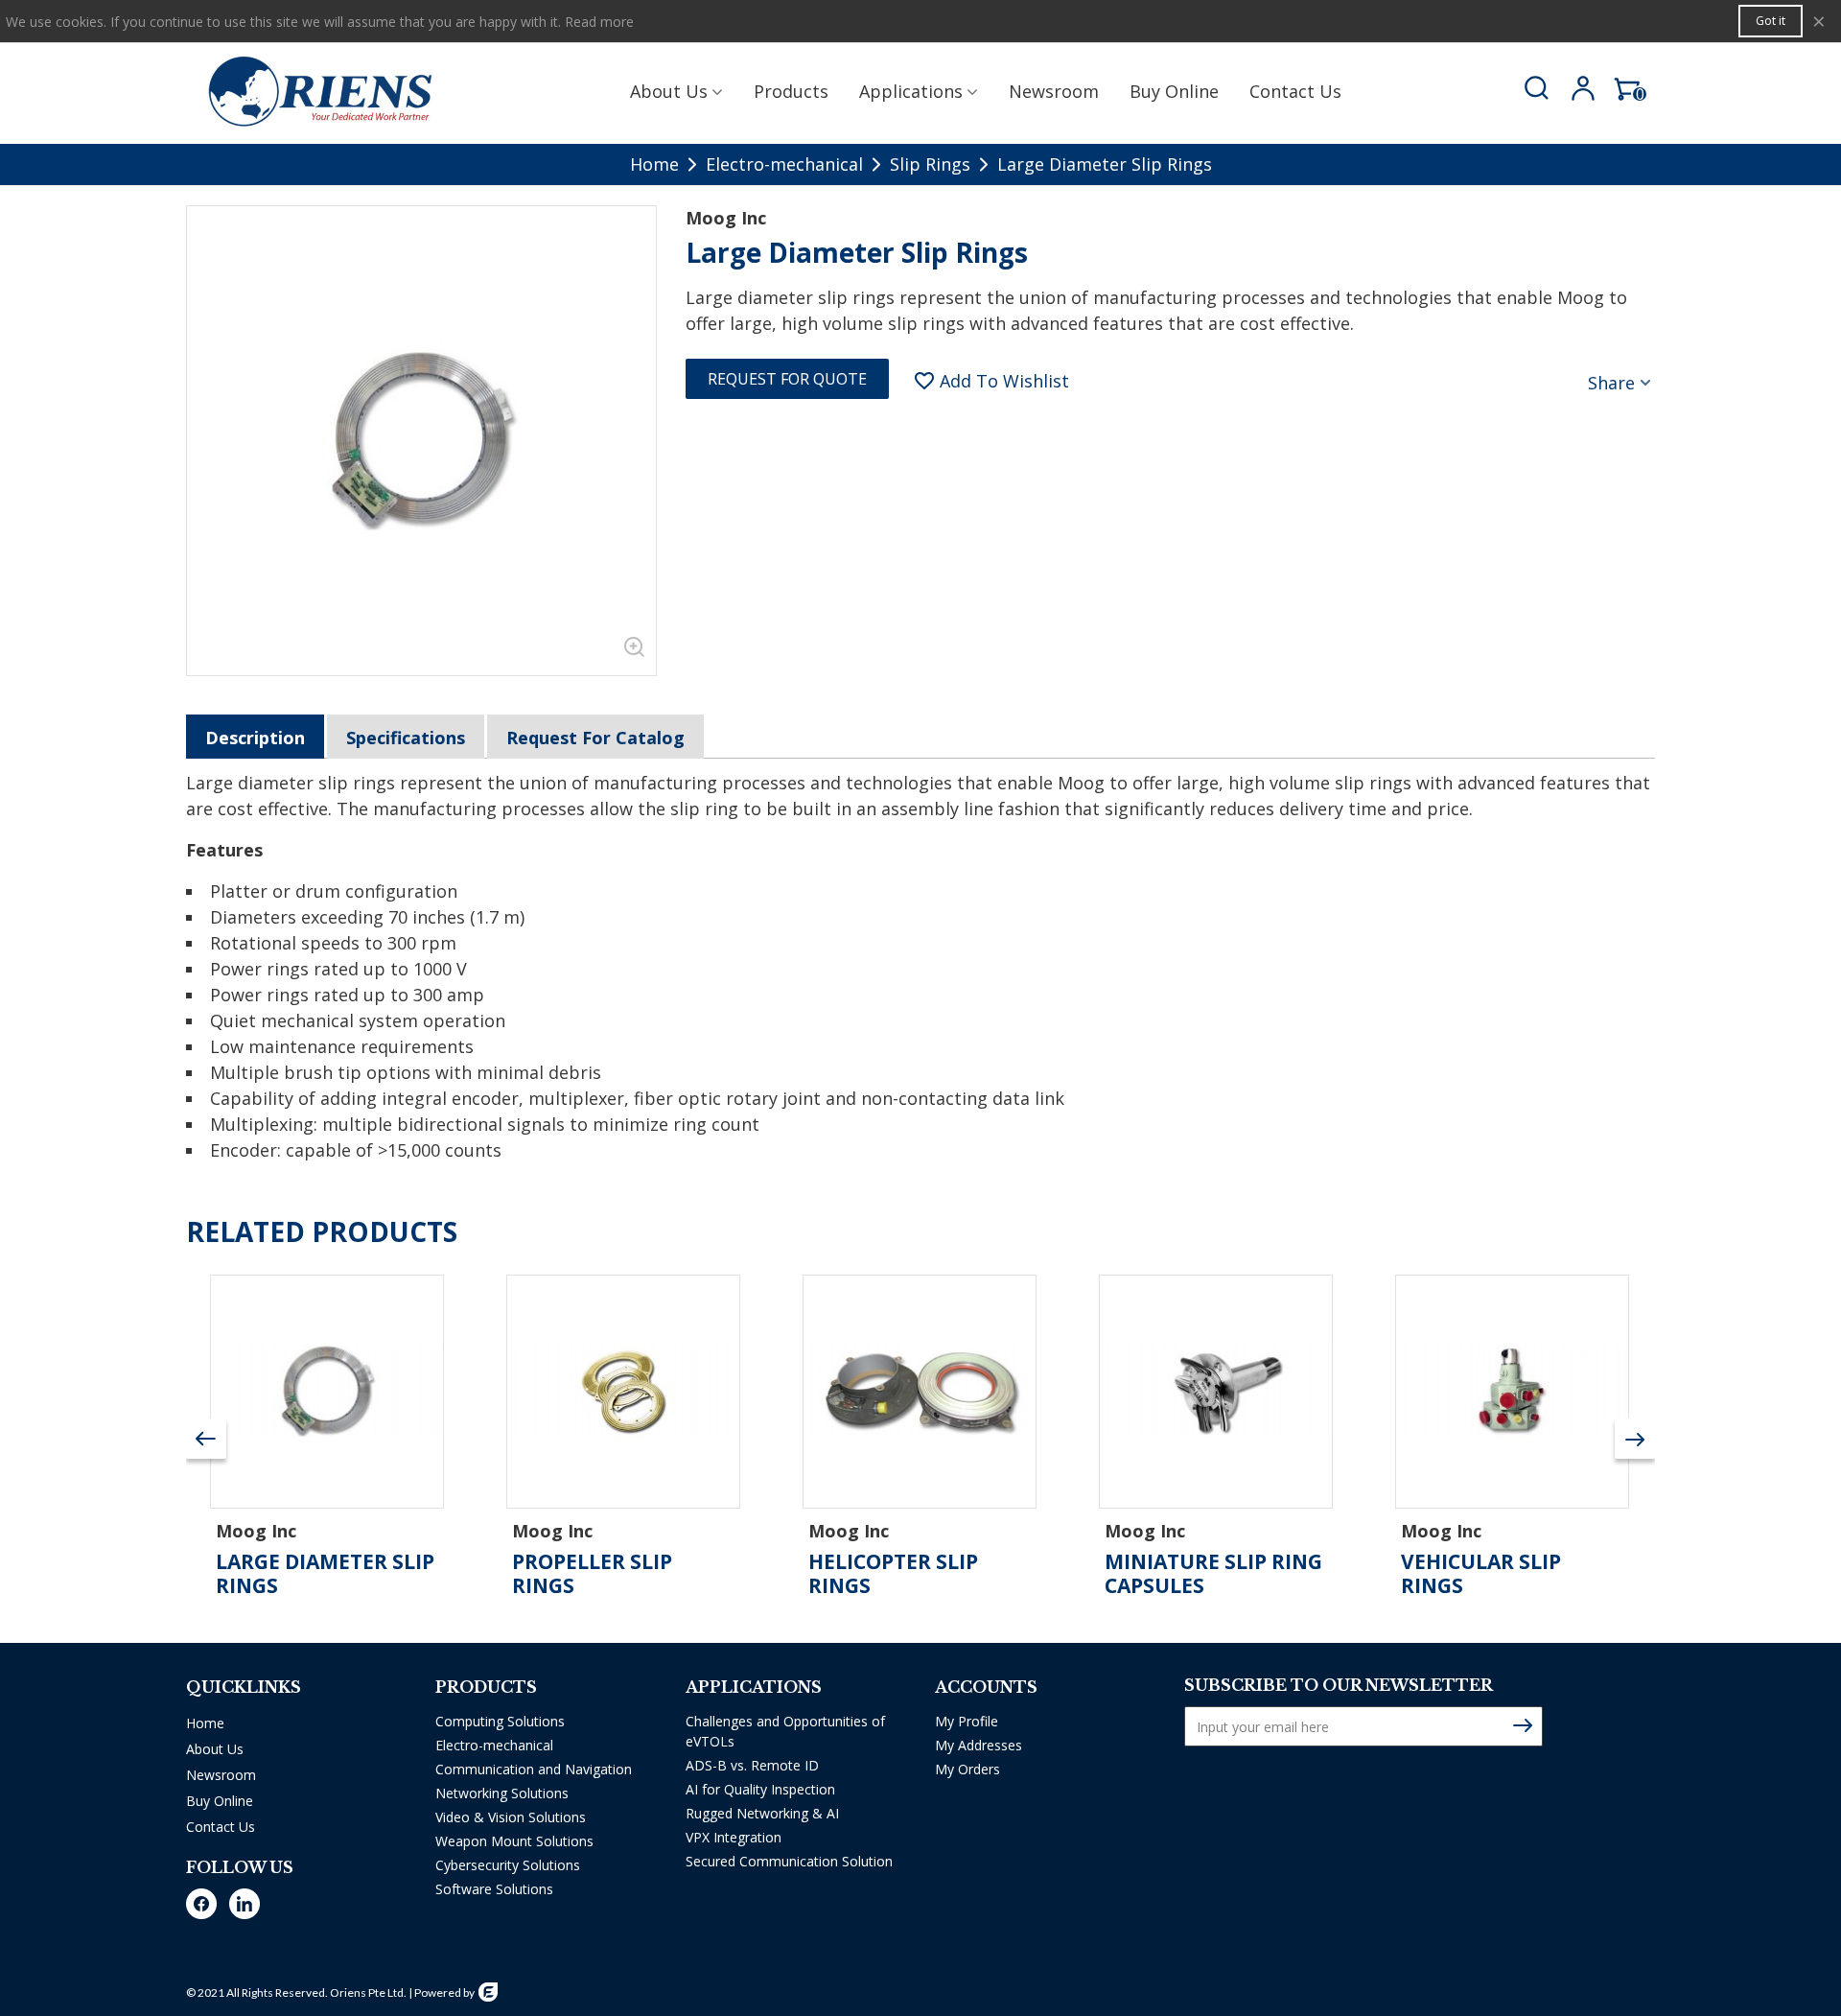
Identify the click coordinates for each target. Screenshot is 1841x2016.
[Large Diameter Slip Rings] (632, 651)
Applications (911, 91)
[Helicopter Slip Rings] (920, 1392)
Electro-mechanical (494, 1745)
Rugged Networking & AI (762, 1813)
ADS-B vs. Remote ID (752, 1765)
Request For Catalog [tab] (595, 738)
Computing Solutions (500, 1721)
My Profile (967, 1721)
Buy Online (1174, 91)
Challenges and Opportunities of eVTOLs (785, 1731)
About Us (669, 91)
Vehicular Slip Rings (1481, 1574)
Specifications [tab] (406, 738)
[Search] (1532, 89)
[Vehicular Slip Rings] (1512, 1392)
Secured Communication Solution (789, 1861)
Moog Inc (726, 218)
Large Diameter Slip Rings (325, 1574)
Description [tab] (255, 738)
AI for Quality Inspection (760, 1789)
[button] (1635, 1439)
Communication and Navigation (534, 1769)
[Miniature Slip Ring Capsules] (1216, 1392)
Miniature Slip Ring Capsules (1213, 1574)
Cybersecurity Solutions (508, 1865)
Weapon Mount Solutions (514, 1841)
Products (791, 91)
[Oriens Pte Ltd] (320, 91)
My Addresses (979, 1745)
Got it (1771, 21)
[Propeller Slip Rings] (623, 1392)
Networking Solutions (502, 1793)
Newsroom (1054, 91)
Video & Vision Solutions (511, 1817)
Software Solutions (494, 1889)
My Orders (967, 1769)
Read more (599, 22)
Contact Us (221, 1827)
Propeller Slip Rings (592, 1574)
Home (205, 1723)
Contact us (1295, 91)
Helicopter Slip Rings (893, 1574)
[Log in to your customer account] (1580, 92)
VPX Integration (734, 1837)
